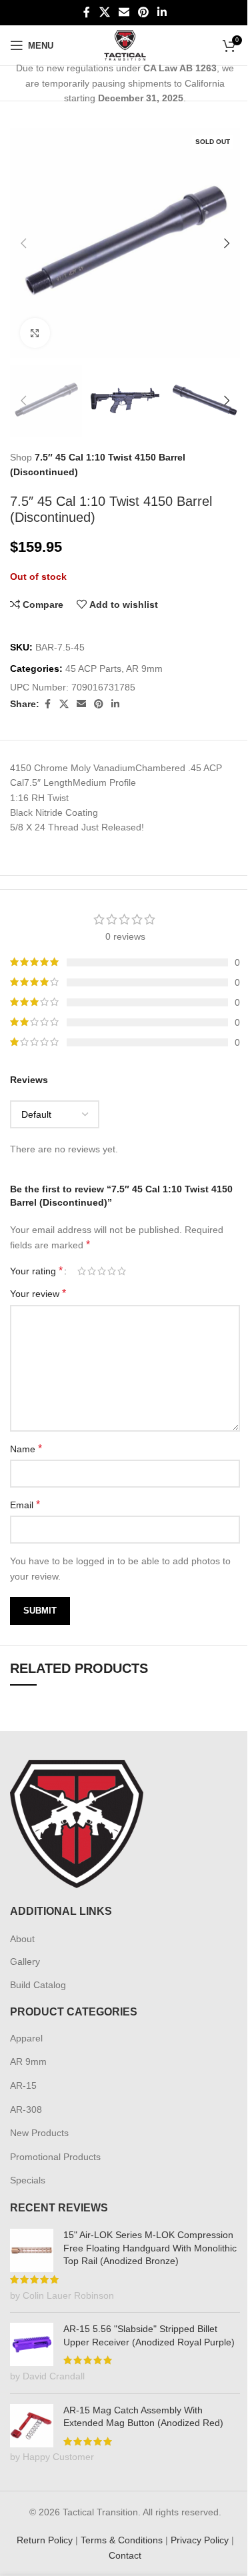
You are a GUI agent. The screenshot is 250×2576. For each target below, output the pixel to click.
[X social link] (104, 12)
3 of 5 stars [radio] (102, 1271)
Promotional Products (55, 2157)
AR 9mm (144, 668)
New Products (39, 2133)
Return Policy (45, 2540)
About (22, 1939)
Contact (125, 2555)
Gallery (25, 1961)
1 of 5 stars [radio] (82, 1271)
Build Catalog (38, 1985)
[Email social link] (124, 12)
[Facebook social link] (87, 12)
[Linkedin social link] (162, 12)
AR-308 (26, 2109)
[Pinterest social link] (144, 12)
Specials (28, 2180)
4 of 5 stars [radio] (112, 1271)
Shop (21, 457)
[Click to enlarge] (35, 333)
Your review (38, 1293)
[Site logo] (125, 45)
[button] (23, 243)
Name (26, 1449)
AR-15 (23, 2085)
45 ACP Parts (93, 668)
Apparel (26, 2038)
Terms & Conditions (122, 2540)
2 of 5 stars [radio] (92, 1271)
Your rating (36, 1271)
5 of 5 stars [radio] (122, 1271)
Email (25, 1505)
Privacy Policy (200, 2540)
